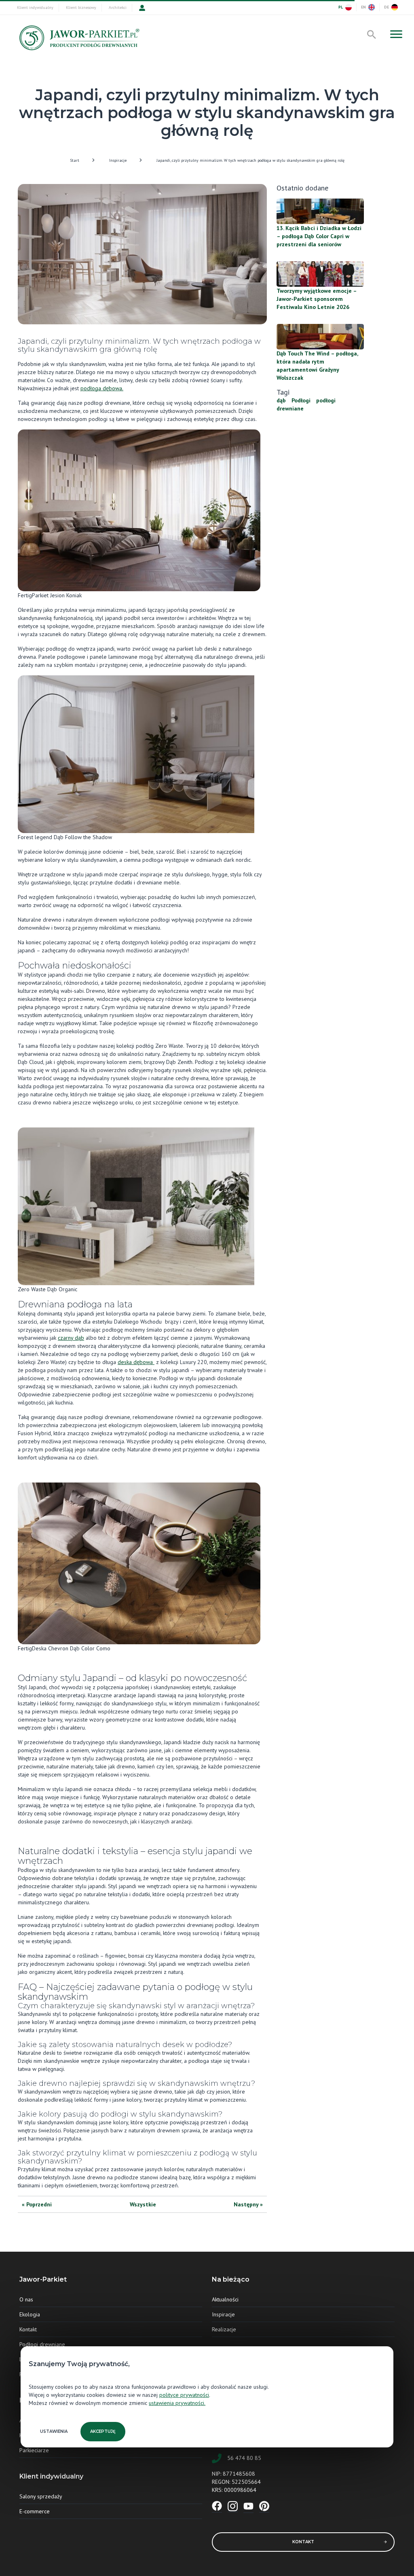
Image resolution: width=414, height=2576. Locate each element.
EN (363, 7)
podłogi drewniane (306, 404)
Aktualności (225, 2299)
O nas (26, 2299)
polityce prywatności (184, 2395)
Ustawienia (54, 2431)
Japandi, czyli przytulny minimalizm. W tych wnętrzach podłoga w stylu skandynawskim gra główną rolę (250, 160)
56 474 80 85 (244, 2458)
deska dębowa (136, 1362)
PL (341, 7)
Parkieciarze (34, 2450)
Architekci (118, 7)
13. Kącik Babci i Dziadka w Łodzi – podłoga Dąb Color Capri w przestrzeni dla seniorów (319, 236)
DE (387, 7)
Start (75, 160)
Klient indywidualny (35, 7)
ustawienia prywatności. (177, 2403)
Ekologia (30, 2314)
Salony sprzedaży (41, 2496)
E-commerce (35, 2511)
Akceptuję (103, 2431)
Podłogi (301, 400)
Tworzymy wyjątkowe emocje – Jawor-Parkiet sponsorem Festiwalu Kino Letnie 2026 (317, 299)
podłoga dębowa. (102, 388)
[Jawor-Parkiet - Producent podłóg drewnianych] (78, 40)
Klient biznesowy (81, 7)
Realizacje (224, 2329)
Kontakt (28, 2329)
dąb (281, 400)
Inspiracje (118, 160)
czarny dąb (71, 1338)
